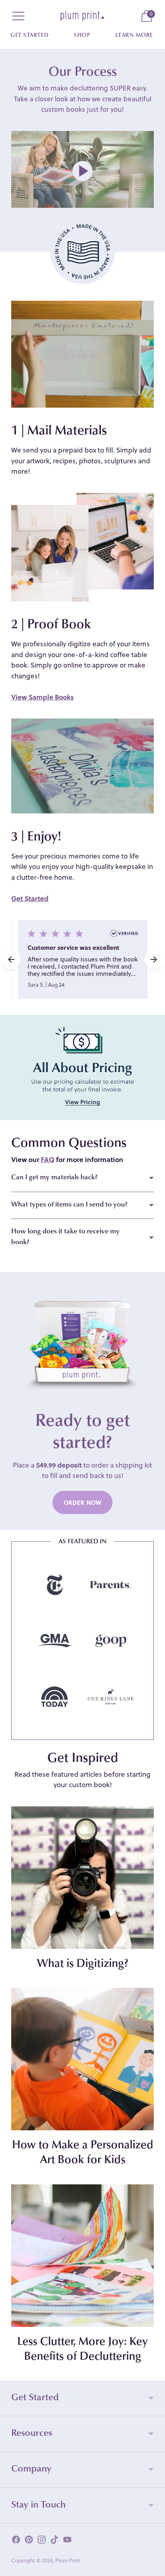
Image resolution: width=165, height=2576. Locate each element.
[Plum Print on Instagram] (42, 2541)
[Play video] (82, 171)
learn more (134, 36)
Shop (82, 36)
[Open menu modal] (18, 16)
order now (82, 1502)
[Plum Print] (82, 16)
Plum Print (68, 2560)
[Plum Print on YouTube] (67, 2541)
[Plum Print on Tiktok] (54, 2541)
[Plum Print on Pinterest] (29, 2541)
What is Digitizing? (82, 1964)
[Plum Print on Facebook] (16, 2541)
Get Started (29, 36)
